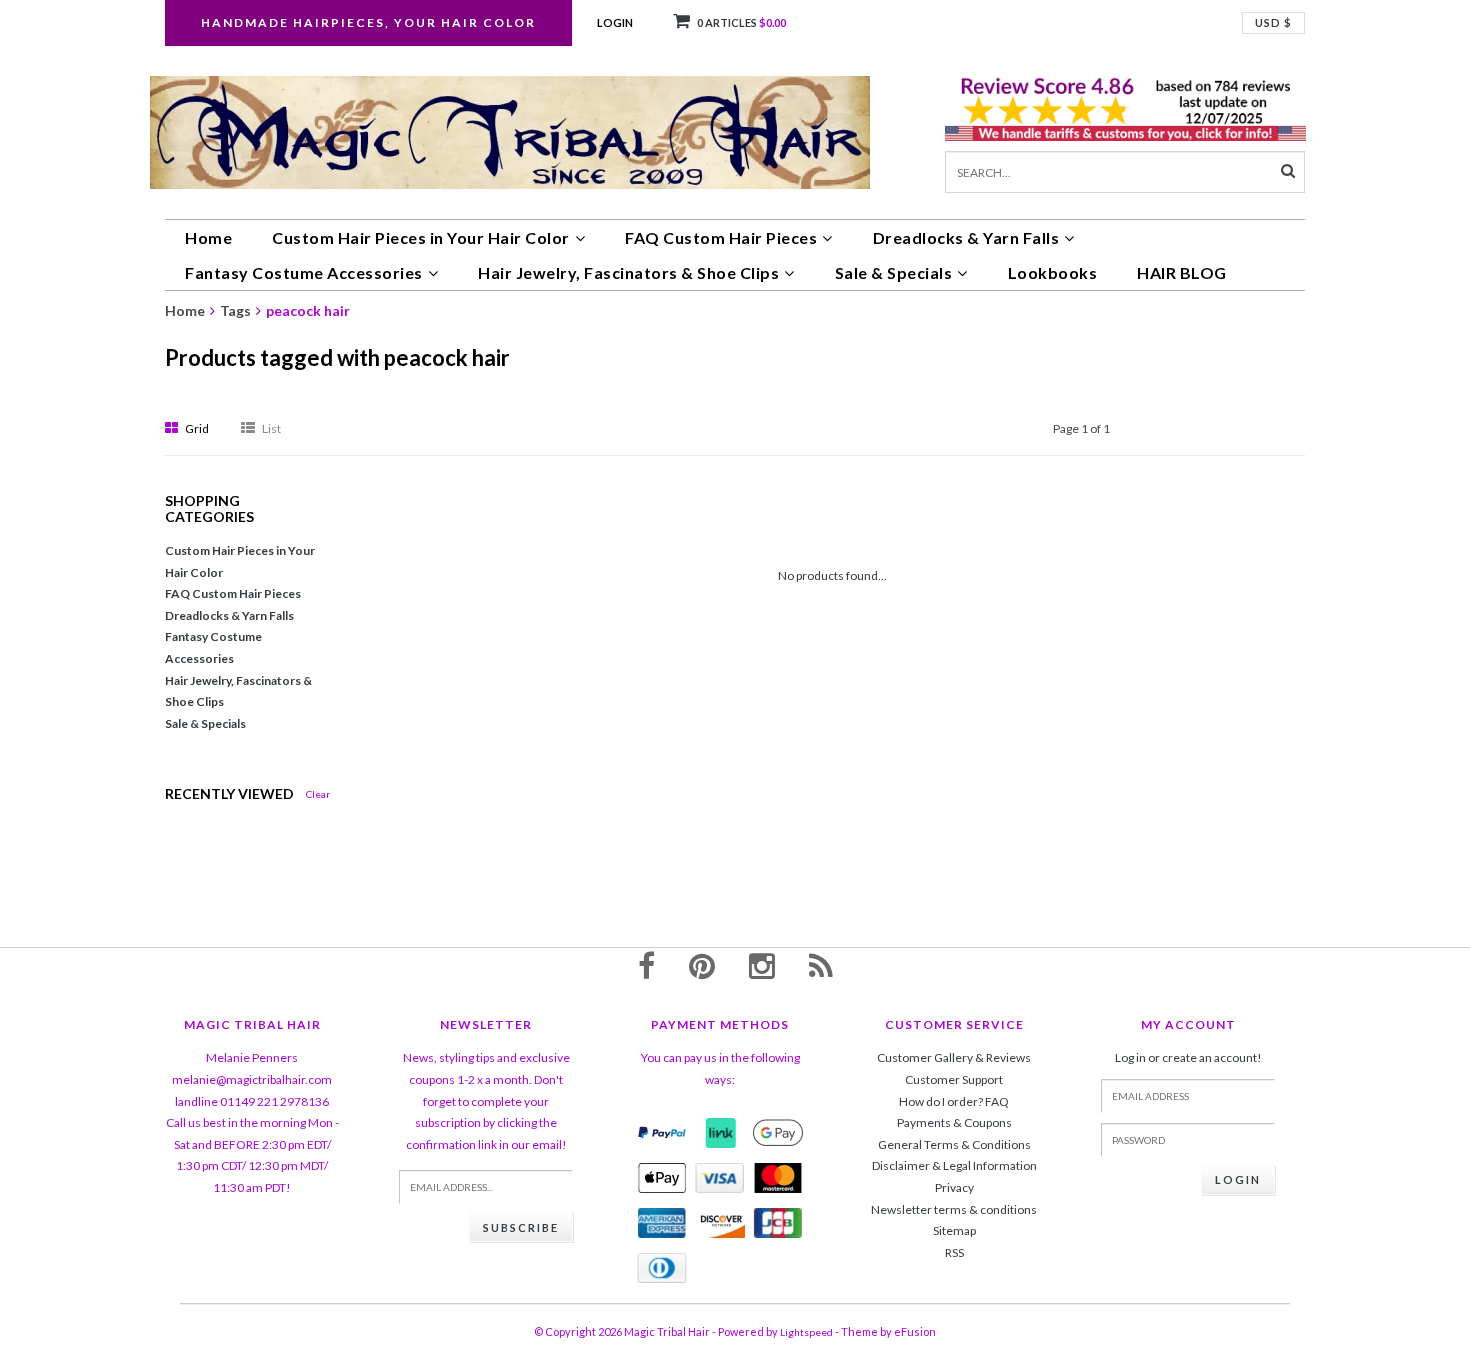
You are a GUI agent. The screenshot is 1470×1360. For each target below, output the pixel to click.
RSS (954, 1252)
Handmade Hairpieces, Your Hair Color (368, 22)
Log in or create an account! (1188, 1057)
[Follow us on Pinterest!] (702, 965)
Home (208, 237)
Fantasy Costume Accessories (304, 272)
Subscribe (521, 1227)
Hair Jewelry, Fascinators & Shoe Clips (628, 272)
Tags (235, 310)
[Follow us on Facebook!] (646, 965)
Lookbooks (1053, 272)
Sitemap (954, 1230)
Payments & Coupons (954, 1122)
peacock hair (308, 310)
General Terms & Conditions (954, 1144)
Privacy (954, 1187)
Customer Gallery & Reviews (954, 1057)
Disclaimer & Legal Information (954, 1165)
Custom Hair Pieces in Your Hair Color (421, 237)
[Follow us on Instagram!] (762, 965)
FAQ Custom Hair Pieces (721, 237)
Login (615, 22)
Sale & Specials (894, 272)
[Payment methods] (662, 1133)
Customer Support (954, 1079)
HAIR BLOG (1182, 272)
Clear (318, 794)
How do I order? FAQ (954, 1101)
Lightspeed (806, 1332)
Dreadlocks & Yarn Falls (966, 237)
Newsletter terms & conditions (954, 1209)
